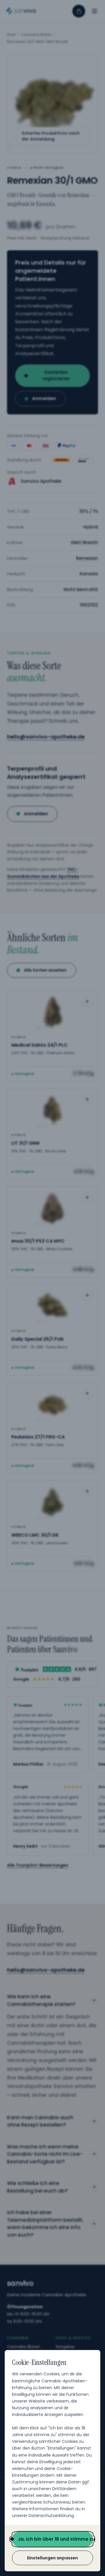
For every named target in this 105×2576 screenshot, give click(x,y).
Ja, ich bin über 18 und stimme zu (55, 2539)
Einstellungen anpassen (52, 2558)
